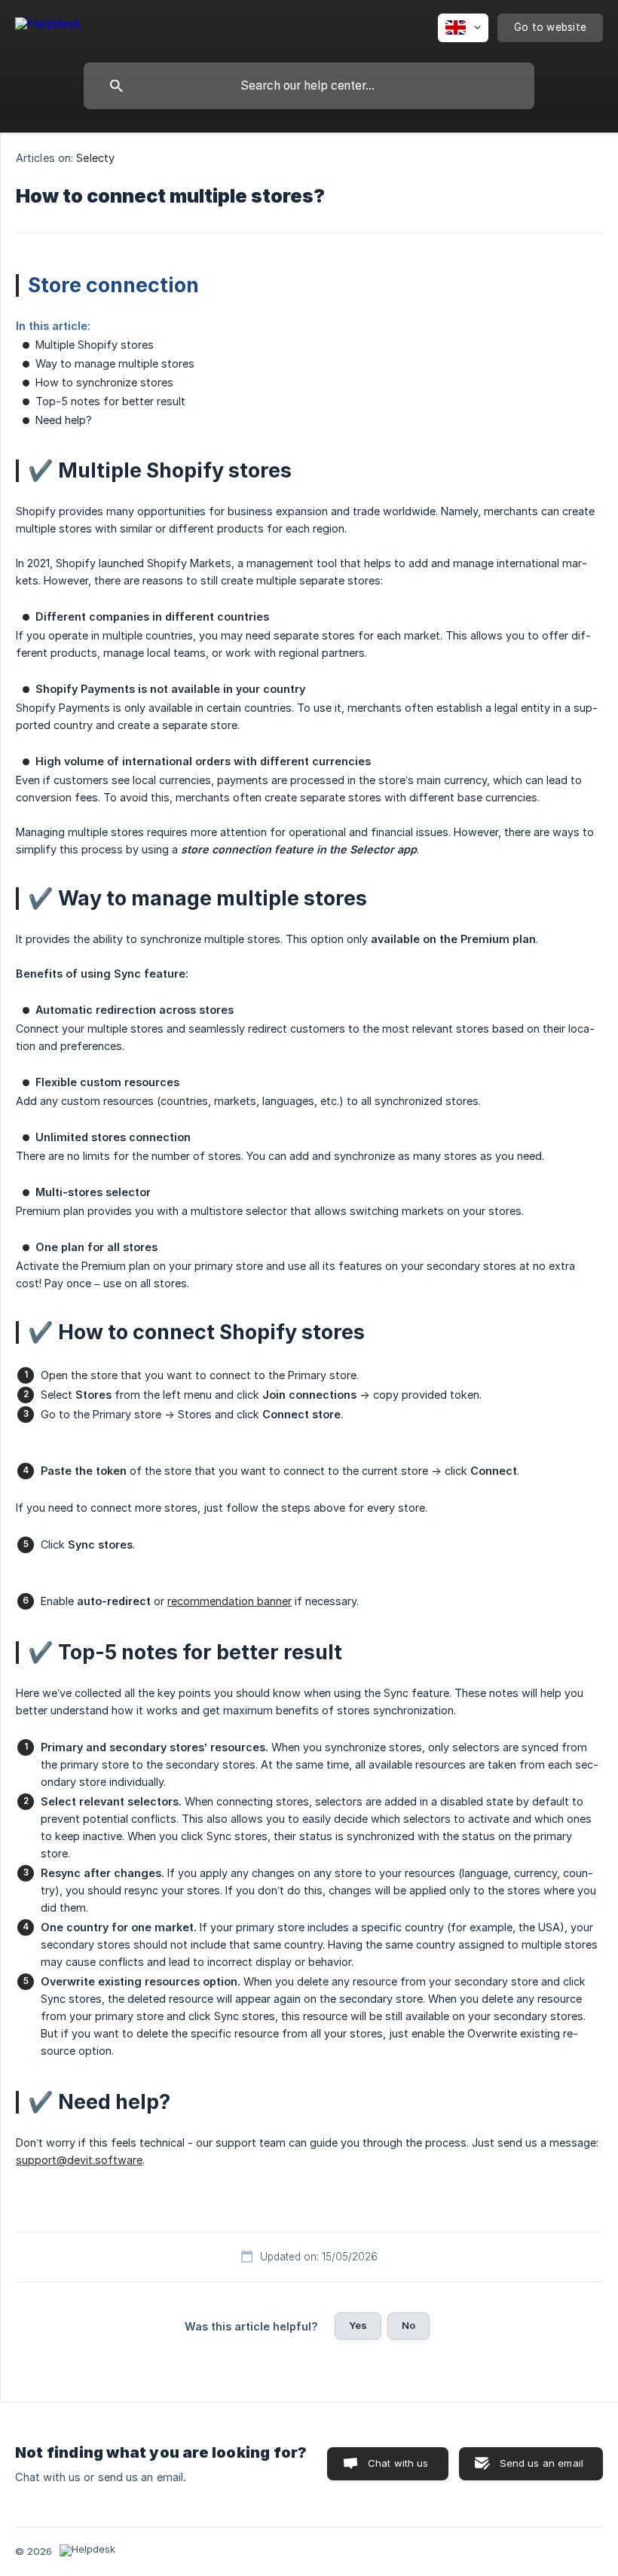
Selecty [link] (95, 158)
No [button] (408, 2325)
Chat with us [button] (398, 2463)
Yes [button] (358, 2325)
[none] (48, 26)
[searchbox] (309, 86)
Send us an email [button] (542, 2463)
